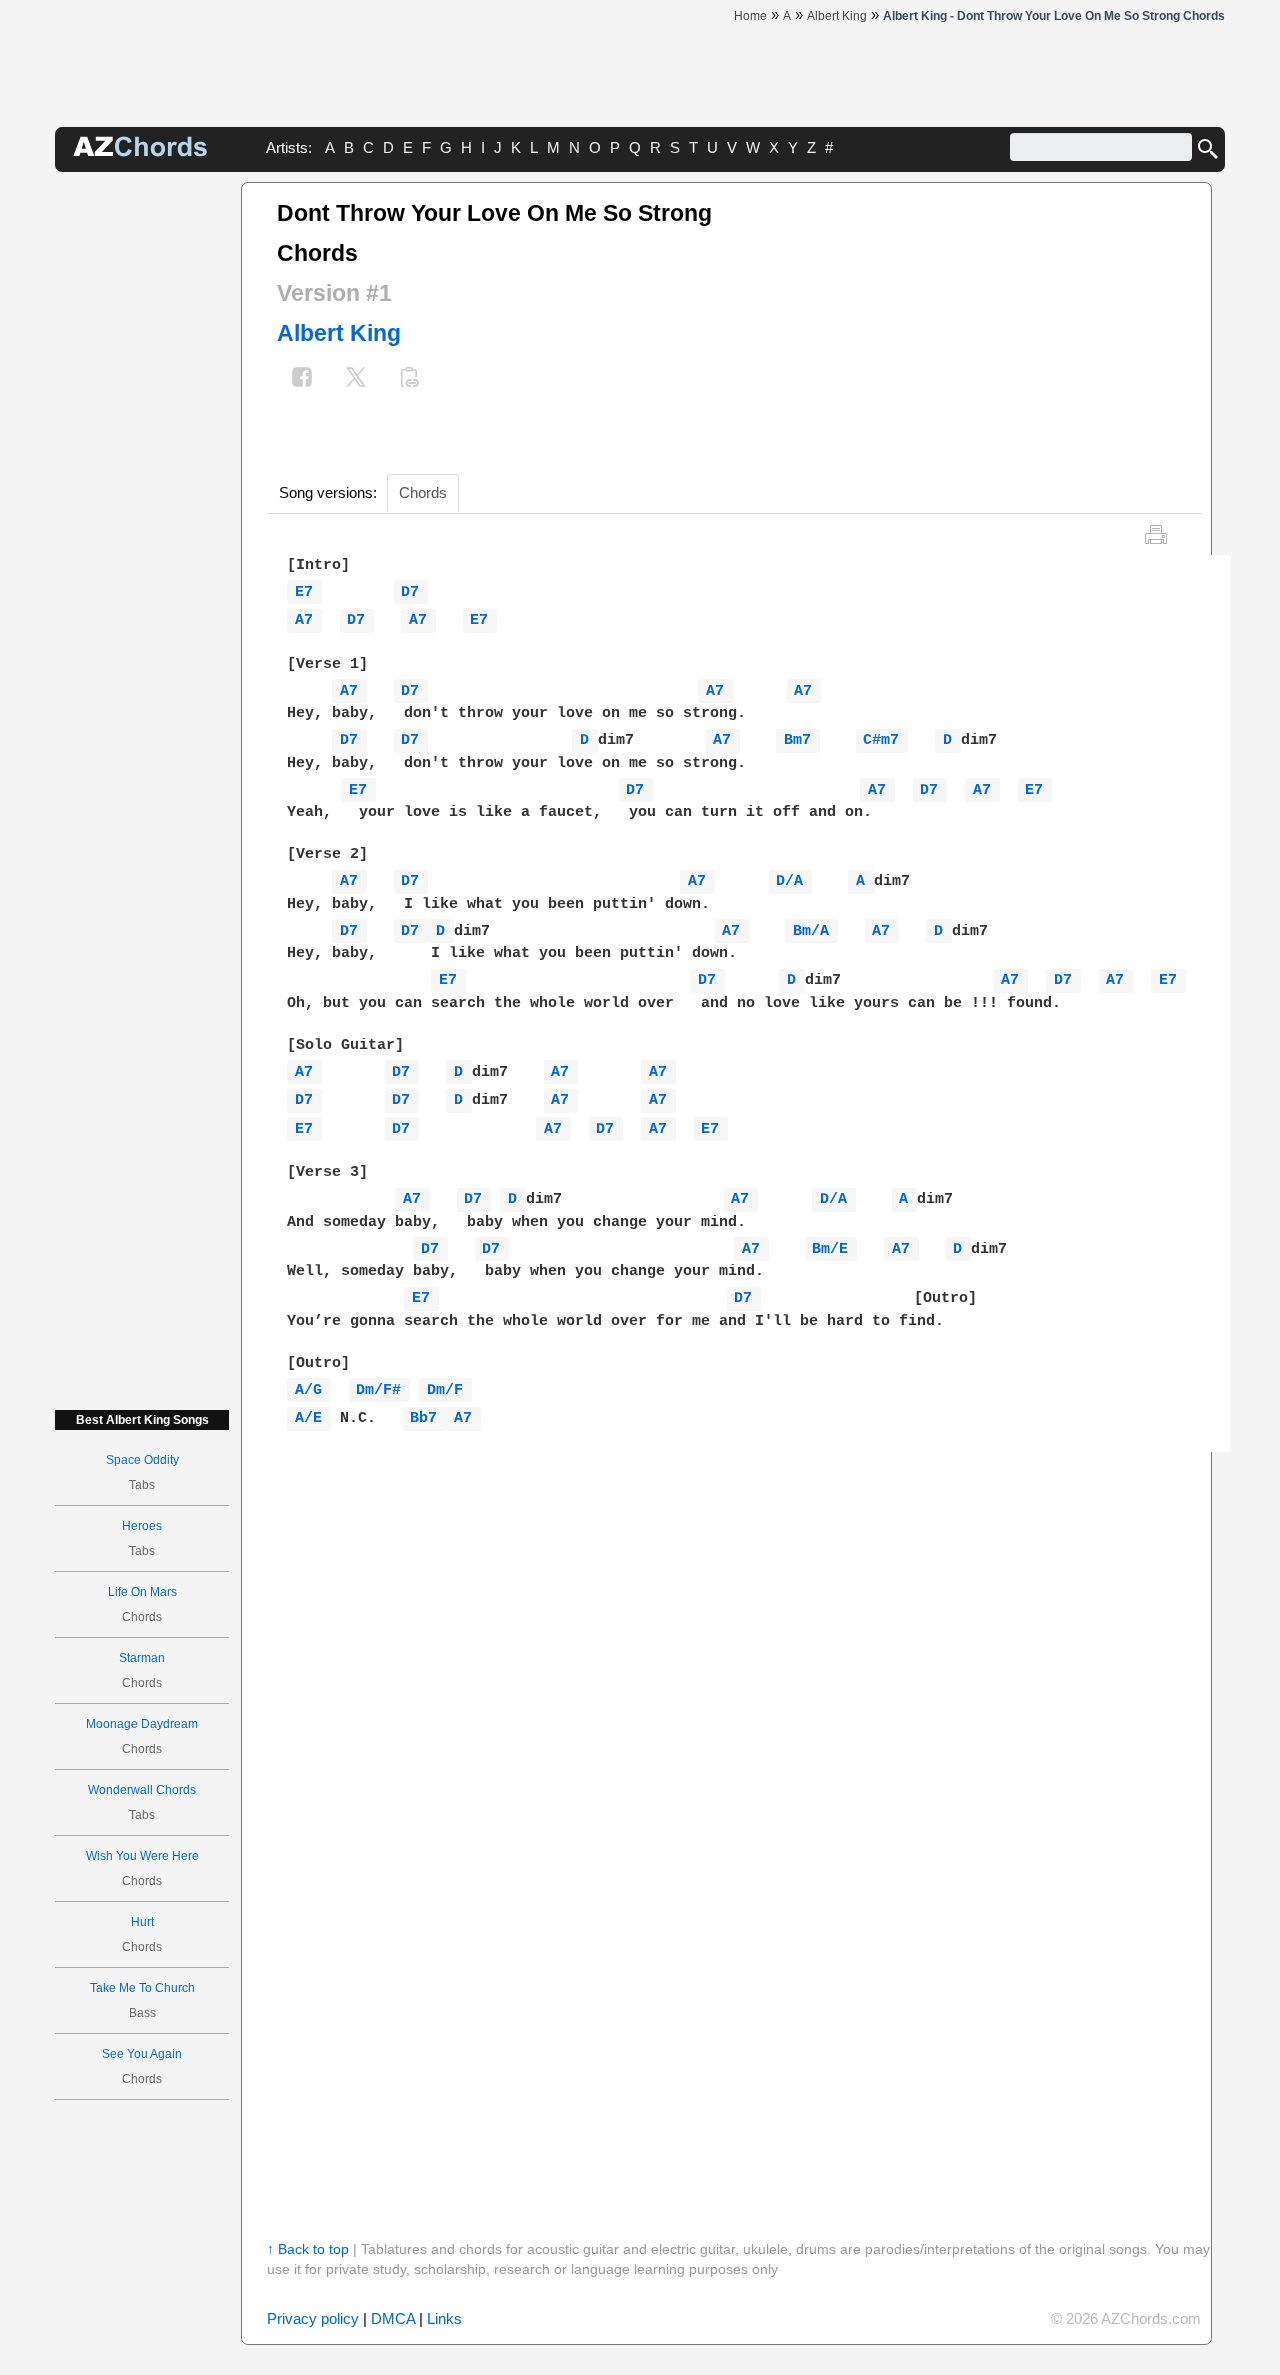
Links (444, 2318)
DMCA (393, 2318)
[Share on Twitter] (356, 379)
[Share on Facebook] (302, 379)
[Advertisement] (142, 482)
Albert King (339, 333)
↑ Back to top (308, 2249)
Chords (423, 492)
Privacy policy (313, 2318)
